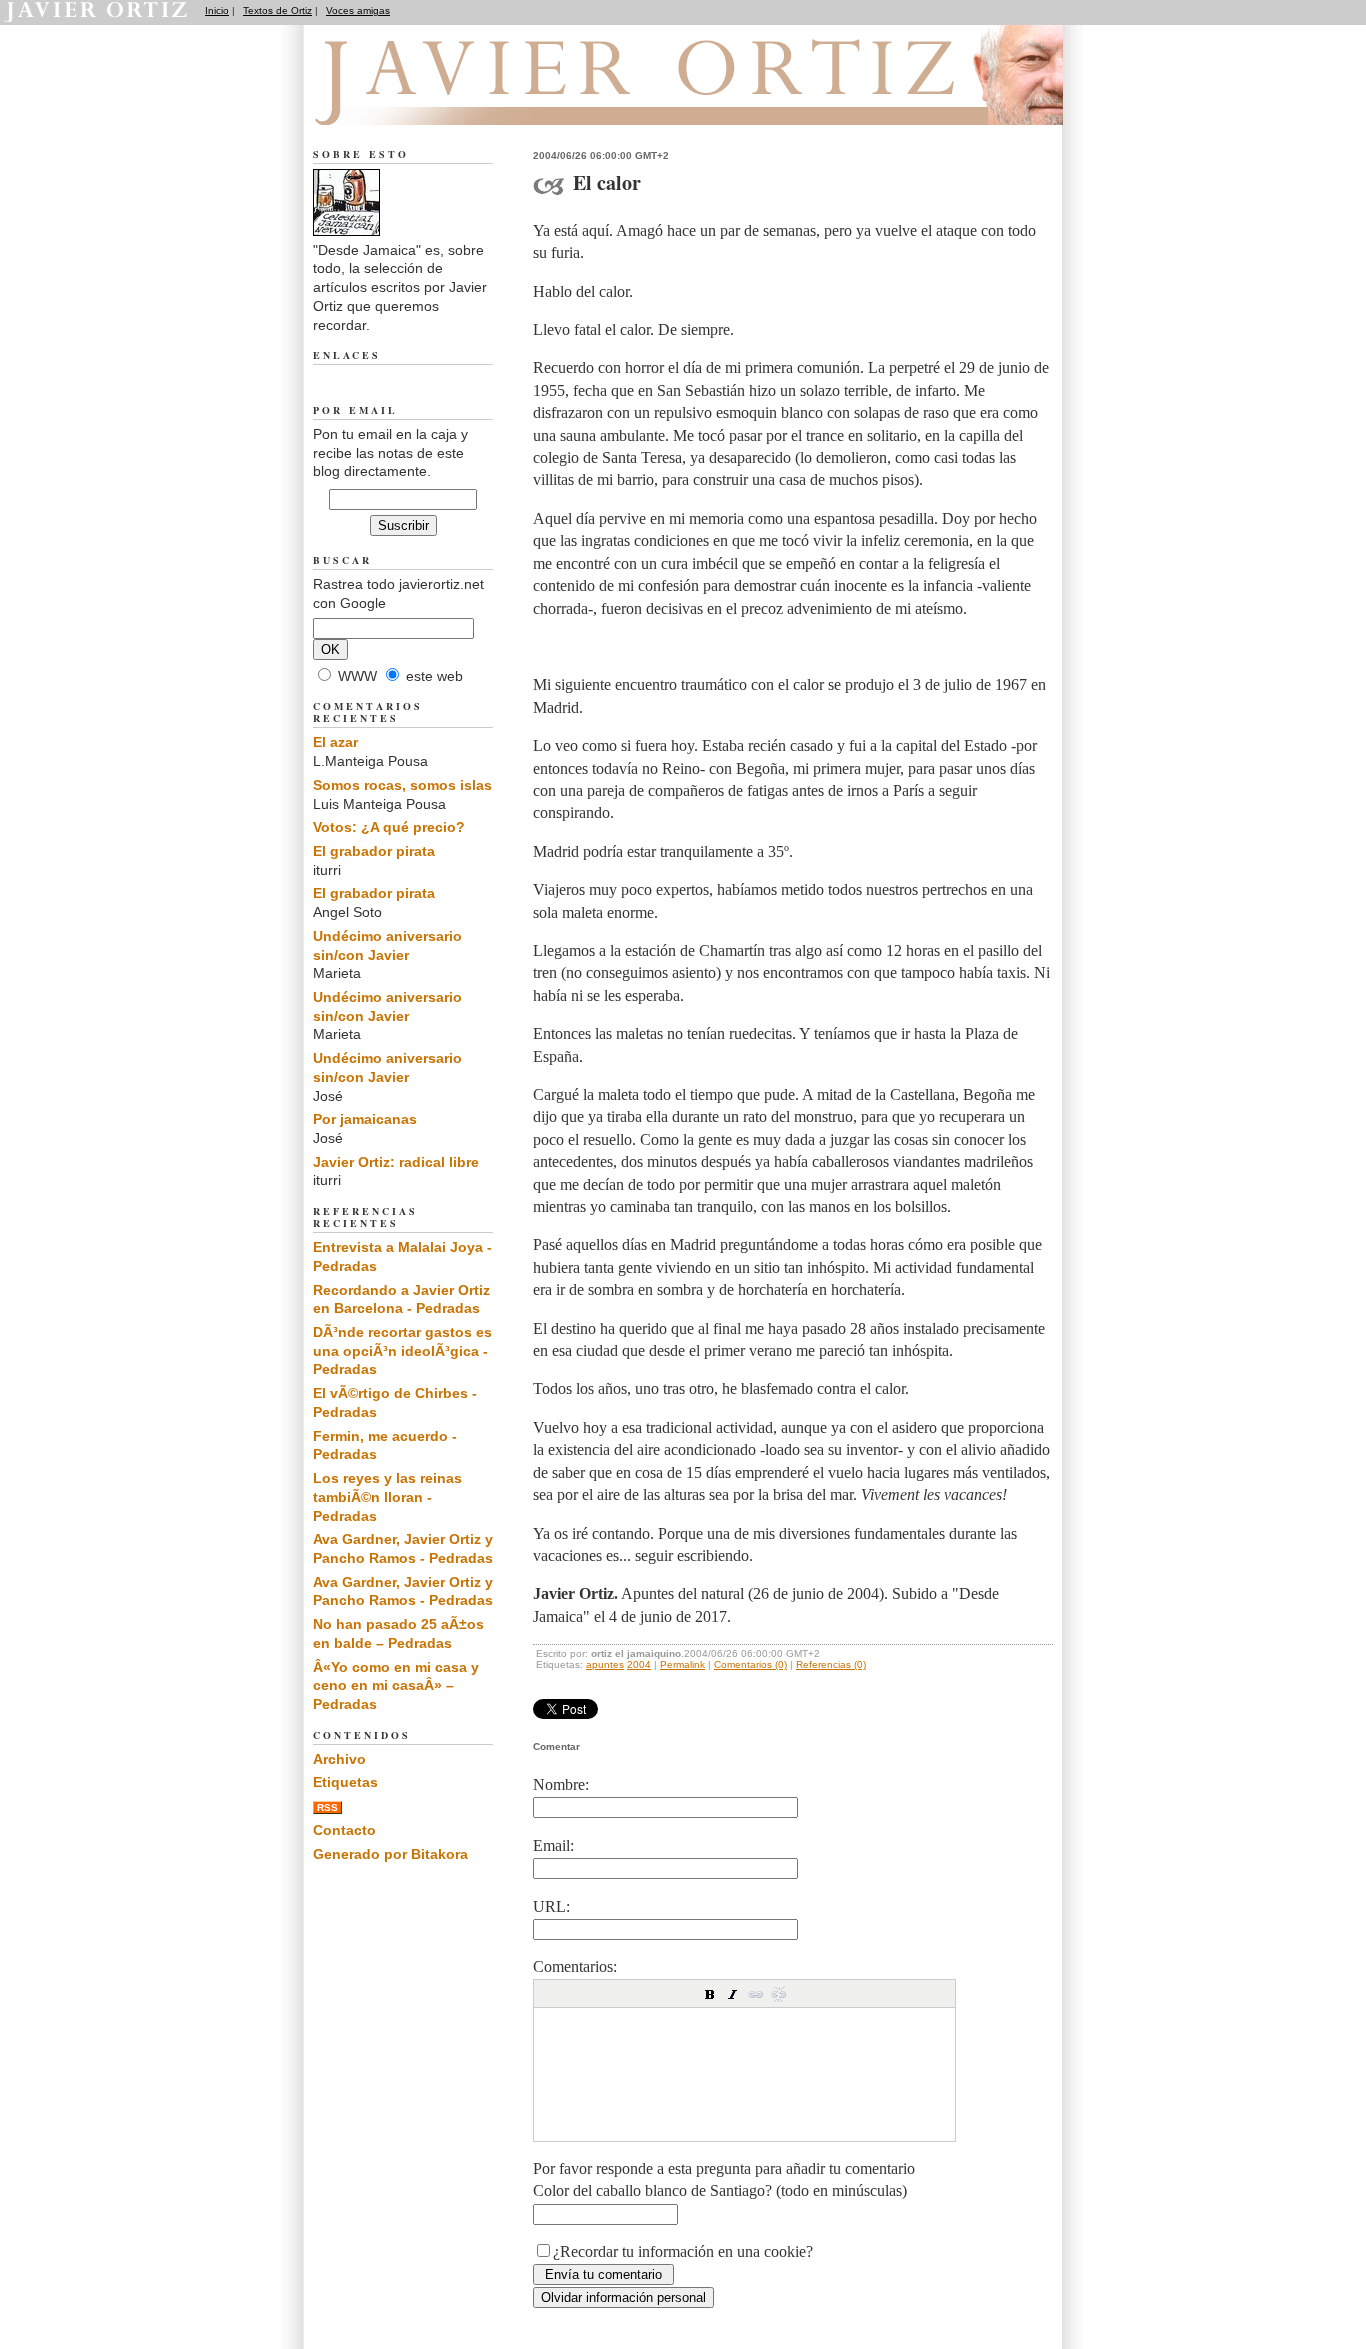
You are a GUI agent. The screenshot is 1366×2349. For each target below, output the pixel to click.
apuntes (605, 1664)
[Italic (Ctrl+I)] (733, 1994)
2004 (639, 1664)
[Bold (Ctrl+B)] (710, 1994)
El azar (335, 742)
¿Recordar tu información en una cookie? (683, 2251)
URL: (551, 1906)
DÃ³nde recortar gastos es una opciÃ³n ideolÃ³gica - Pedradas (402, 1350)
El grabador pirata (374, 851)
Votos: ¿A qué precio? (389, 827)
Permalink (682, 1664)
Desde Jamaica (421, 101)
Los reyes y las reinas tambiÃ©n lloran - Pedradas (387, 1496)
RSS (327, 1807)
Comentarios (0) (750, 1664)
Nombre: (561, 1784)
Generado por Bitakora (390, 1854)
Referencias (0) (831, 1664)
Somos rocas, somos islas (402, 785)
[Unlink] (779, 1994)
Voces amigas (358, 10)
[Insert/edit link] (756, 1994)
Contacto (344, 1830)
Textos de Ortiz (277, 10)
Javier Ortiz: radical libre (396, 1162)
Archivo (339, 1759)
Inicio (217, 10)
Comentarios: (575, 1966)
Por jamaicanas (365, 1119)
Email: (553, 1845)
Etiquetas (345, 1782)
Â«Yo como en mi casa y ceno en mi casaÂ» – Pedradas (396, 1685)
